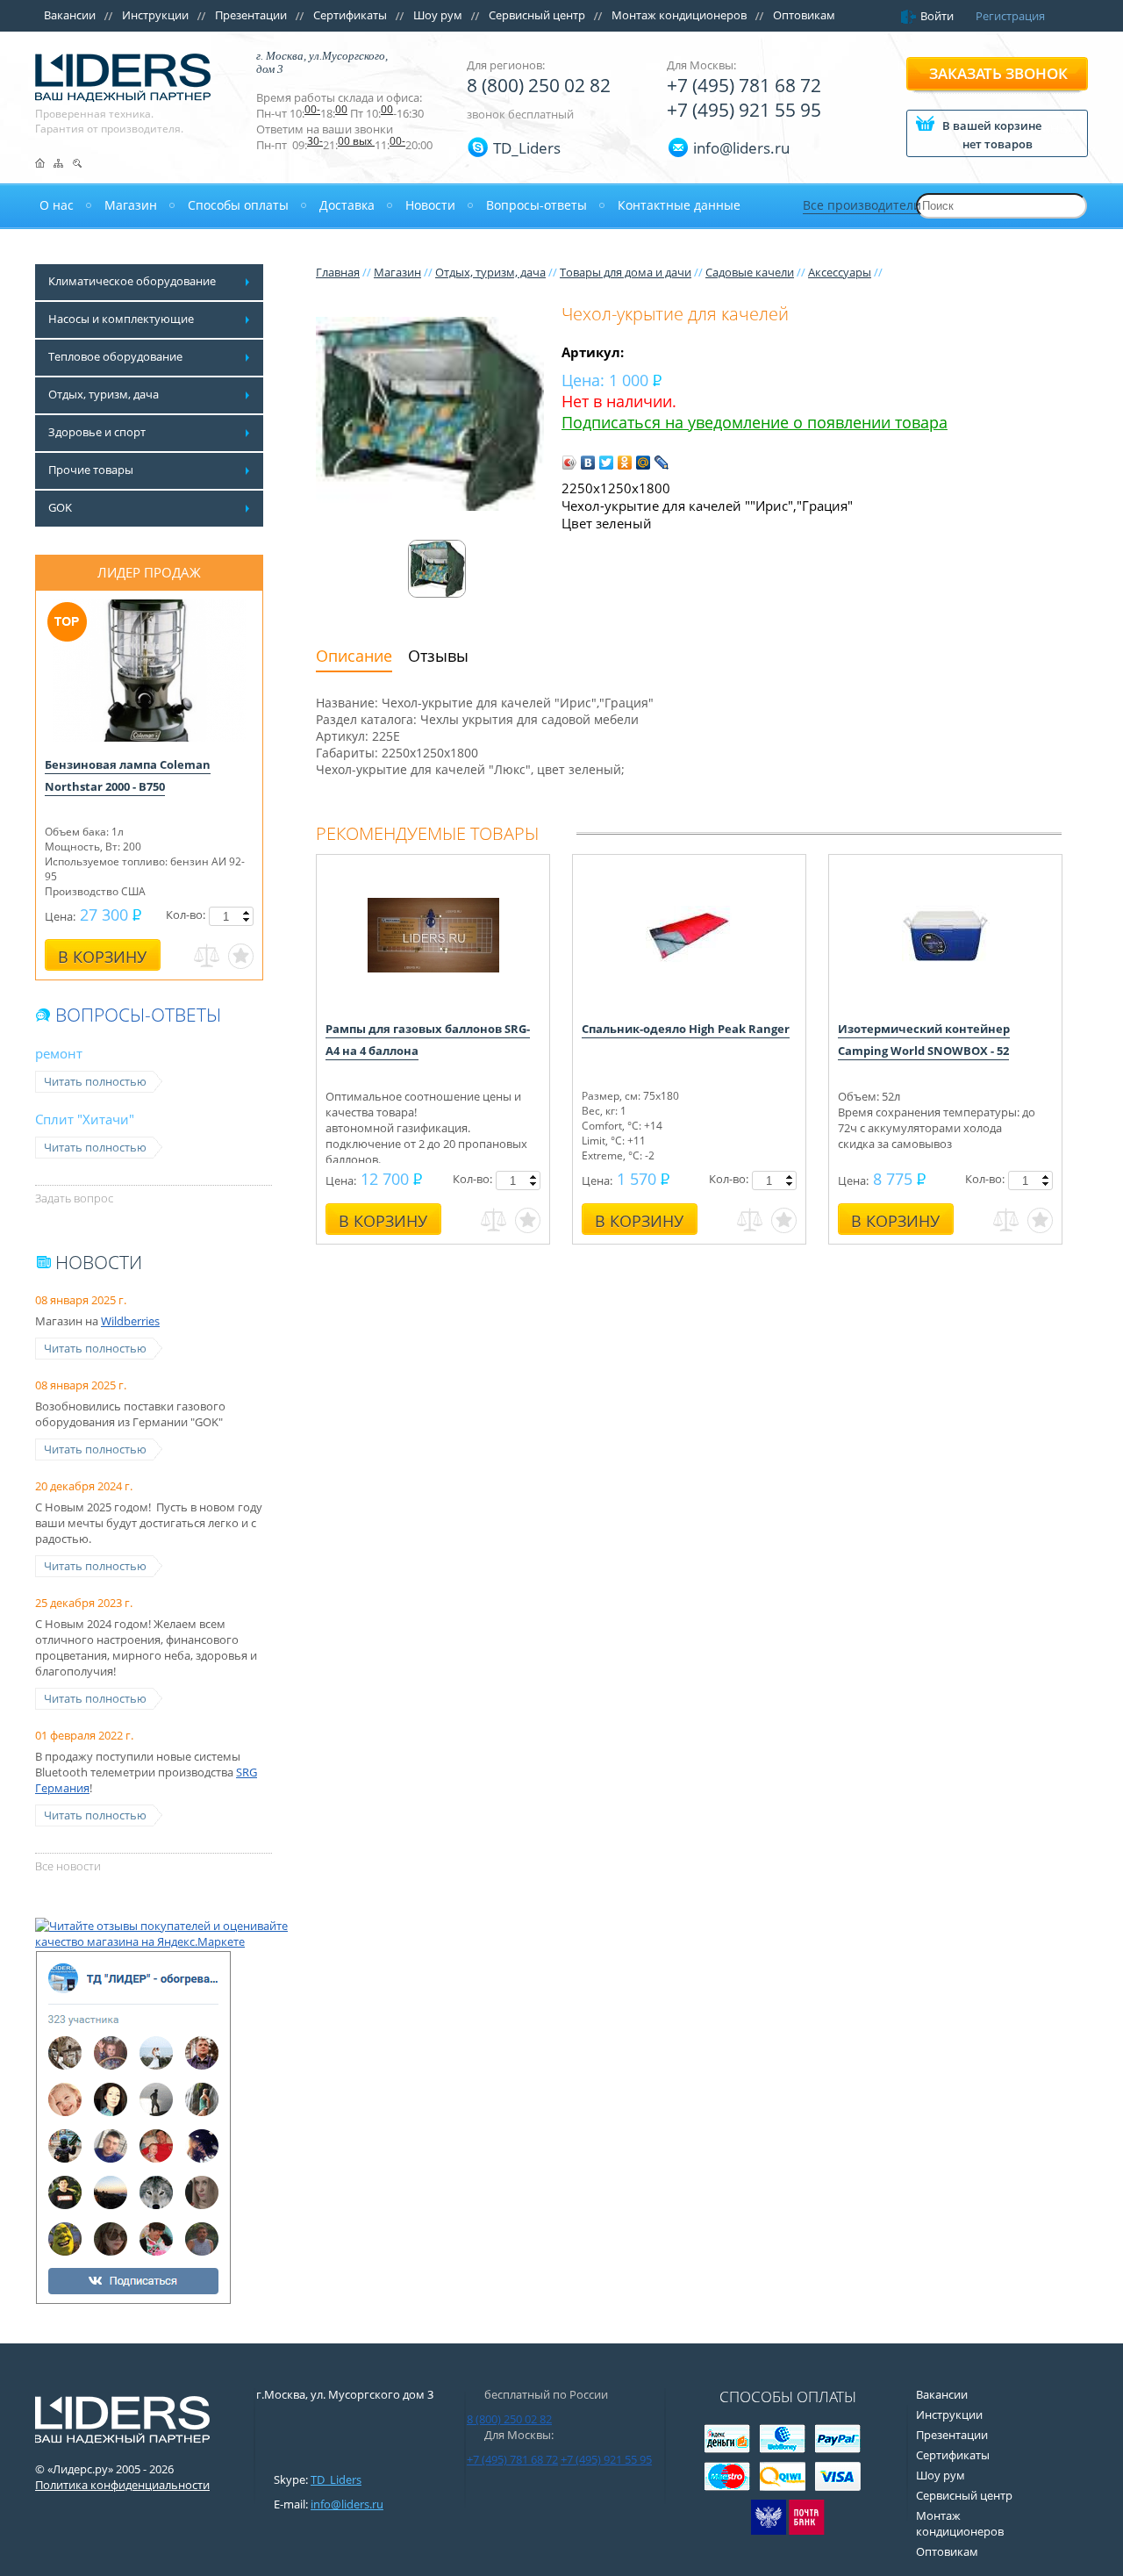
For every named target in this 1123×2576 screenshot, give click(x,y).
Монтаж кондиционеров (679, 15)
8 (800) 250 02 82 (539, 85)
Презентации (251, 15)
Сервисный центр (537, 15)
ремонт (59, 1053)
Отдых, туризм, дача (490, 272)
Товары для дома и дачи (626, 272)
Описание (354, 656)
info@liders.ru (347, 2504)
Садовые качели (750, 272)
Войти (937, 16)
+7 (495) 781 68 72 (744, 85)
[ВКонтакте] (588, 463)
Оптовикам (804, 15)
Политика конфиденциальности (122, 2485)
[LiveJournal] (662, 463)
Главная (338, 272)
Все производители (862, 205)
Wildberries (130, 1321)
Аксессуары (840, 272)
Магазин (397, 272)
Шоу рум (438, 15)
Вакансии (70, 15)
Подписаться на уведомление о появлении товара (755, 422)
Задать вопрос (74, 1198)
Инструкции (155, 15)
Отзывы (438, 656)
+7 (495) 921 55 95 (744, 110)
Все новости (68, 1866)
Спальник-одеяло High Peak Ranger (686, 1029)
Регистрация (1010, 16)
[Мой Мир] (644, 463)
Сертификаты (350, 15)
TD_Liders (527, 148)
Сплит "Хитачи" (85, 1119)
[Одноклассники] (625, 463)
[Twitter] (607, 463)
